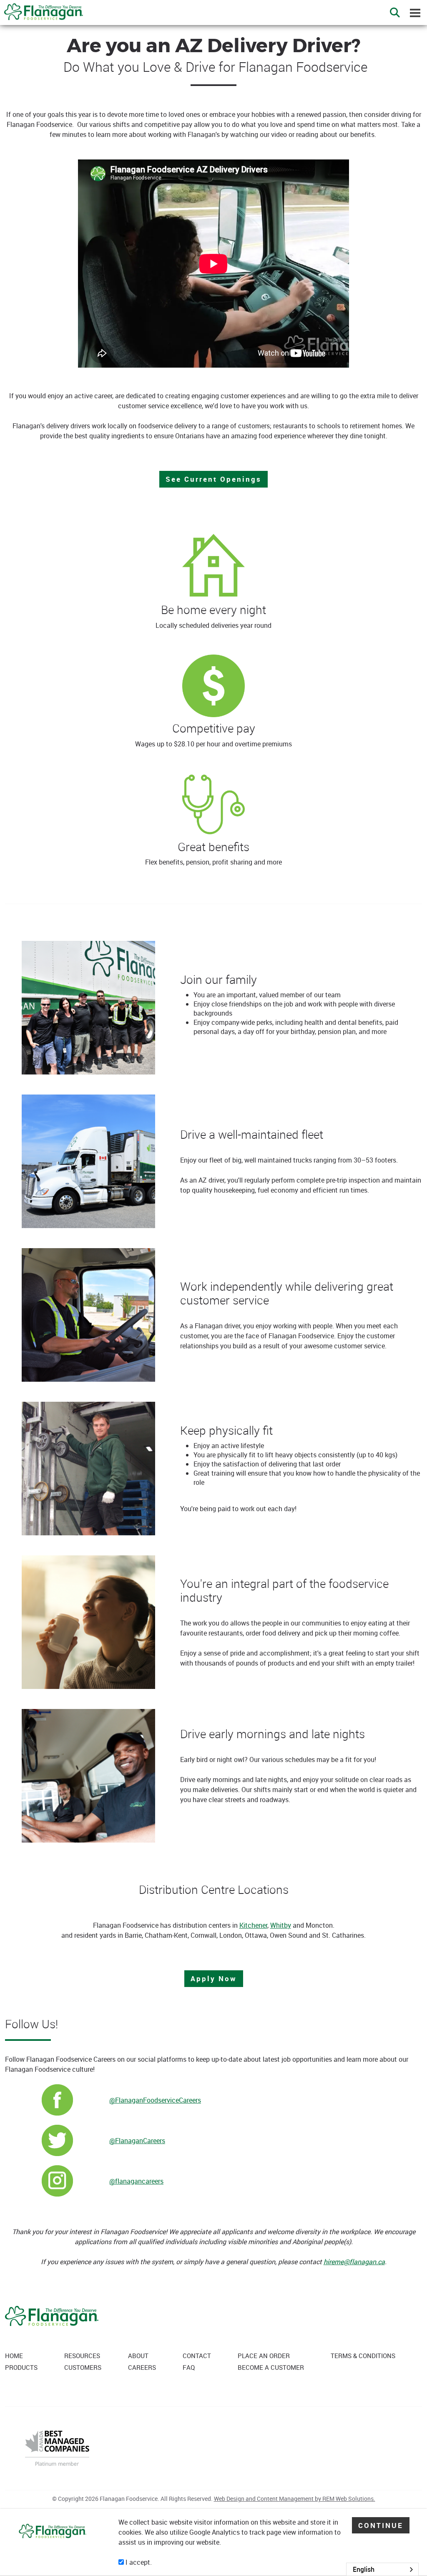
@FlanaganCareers (137, 2141)
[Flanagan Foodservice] (41, 9)
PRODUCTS (21, 2367)
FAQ (189, 2367)
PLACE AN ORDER (264, 2356)
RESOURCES (82, 2356)
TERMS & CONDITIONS (363, 2356)
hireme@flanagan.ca (354, 2262)
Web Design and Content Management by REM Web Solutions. (295, 2499)
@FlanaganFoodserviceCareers (155, 2100)
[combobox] (382, 2569)
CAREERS (142, 2367)
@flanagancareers (136, 2181)
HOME (14, 2356)
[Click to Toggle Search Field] (395, 13)
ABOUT (138, 2356)
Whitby (281, 1925)
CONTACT (197, 2356)
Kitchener (253, 1925)
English (364, 2569)
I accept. (138, 2562)
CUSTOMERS (83, 2367)
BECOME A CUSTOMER (271, 2367)
